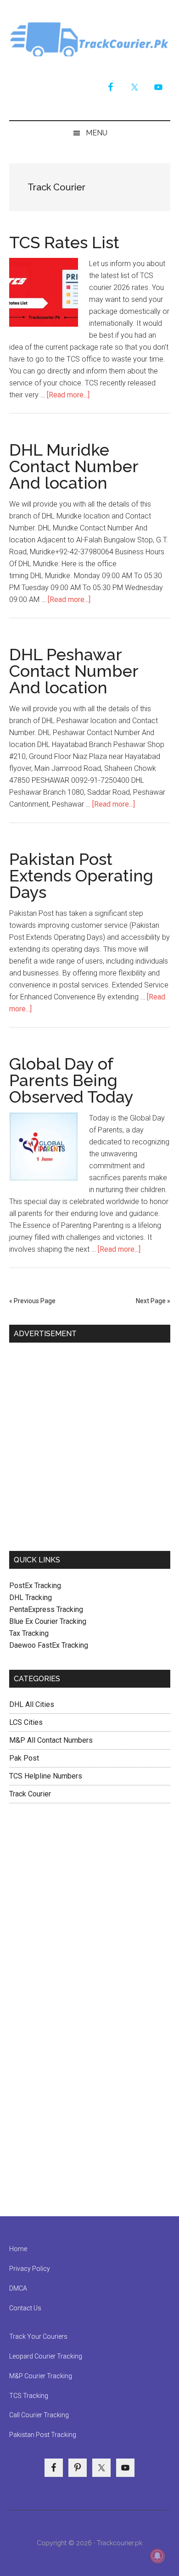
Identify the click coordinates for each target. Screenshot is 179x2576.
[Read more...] (68, 395)
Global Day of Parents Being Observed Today (71, 1080)
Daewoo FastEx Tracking (49, 1645)
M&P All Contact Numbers (51, 1740)
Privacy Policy (30, 2269)
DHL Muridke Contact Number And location (74, 466)
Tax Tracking (29, 1633)
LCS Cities (26, 1722)
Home (18, 2249)
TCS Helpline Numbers (46, 1776)
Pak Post (24, 1758)
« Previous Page (32, 1301)
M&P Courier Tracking (41, 2376)
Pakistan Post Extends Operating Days (81, 875)
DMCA (18, 2288)
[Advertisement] (89, 1443)
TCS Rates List (64, 242)
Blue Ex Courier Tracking (48, 1621)
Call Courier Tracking (39, 2415)
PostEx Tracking (35, 1586)
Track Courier (90, 39)
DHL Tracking (31, 1597)
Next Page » (153, 1301)
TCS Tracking (29, 2396)
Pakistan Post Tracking (43, 2435)
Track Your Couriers (38, 2336)
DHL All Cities (32, 1704)
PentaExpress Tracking (46, 1609)
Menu (97, 133)
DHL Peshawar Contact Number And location (74, 671)
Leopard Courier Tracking (46, 2356)
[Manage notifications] (157, 2556)
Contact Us (25, 2308)
